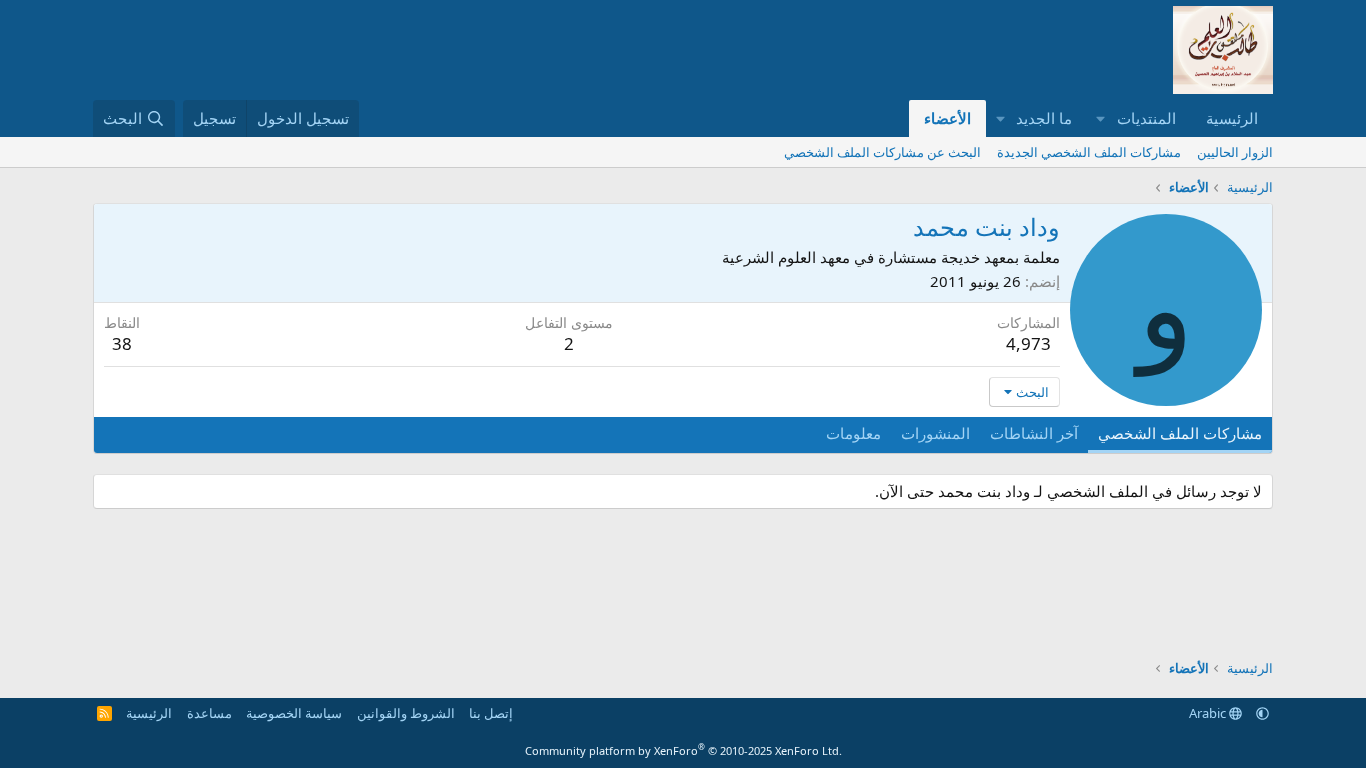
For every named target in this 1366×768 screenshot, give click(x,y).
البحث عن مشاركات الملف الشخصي (882, 152)
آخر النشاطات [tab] (1034, 433)
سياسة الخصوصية (294, 713)
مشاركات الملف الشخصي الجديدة (1089, 152)
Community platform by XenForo (683, 750)
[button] (1101, 118)
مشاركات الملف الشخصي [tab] (1180, 433)
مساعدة (209, 713)
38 (122, 343)
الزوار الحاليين (1235, 152)
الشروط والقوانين (406, 713)
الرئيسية (1232, 118)
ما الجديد (1044, 118)
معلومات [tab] (853, 433)
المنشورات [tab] (935, 433)
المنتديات (1146, 118)
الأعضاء (947, 118)
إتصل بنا (491, 713)
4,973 (1028, 343)
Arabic (1209, 713)
